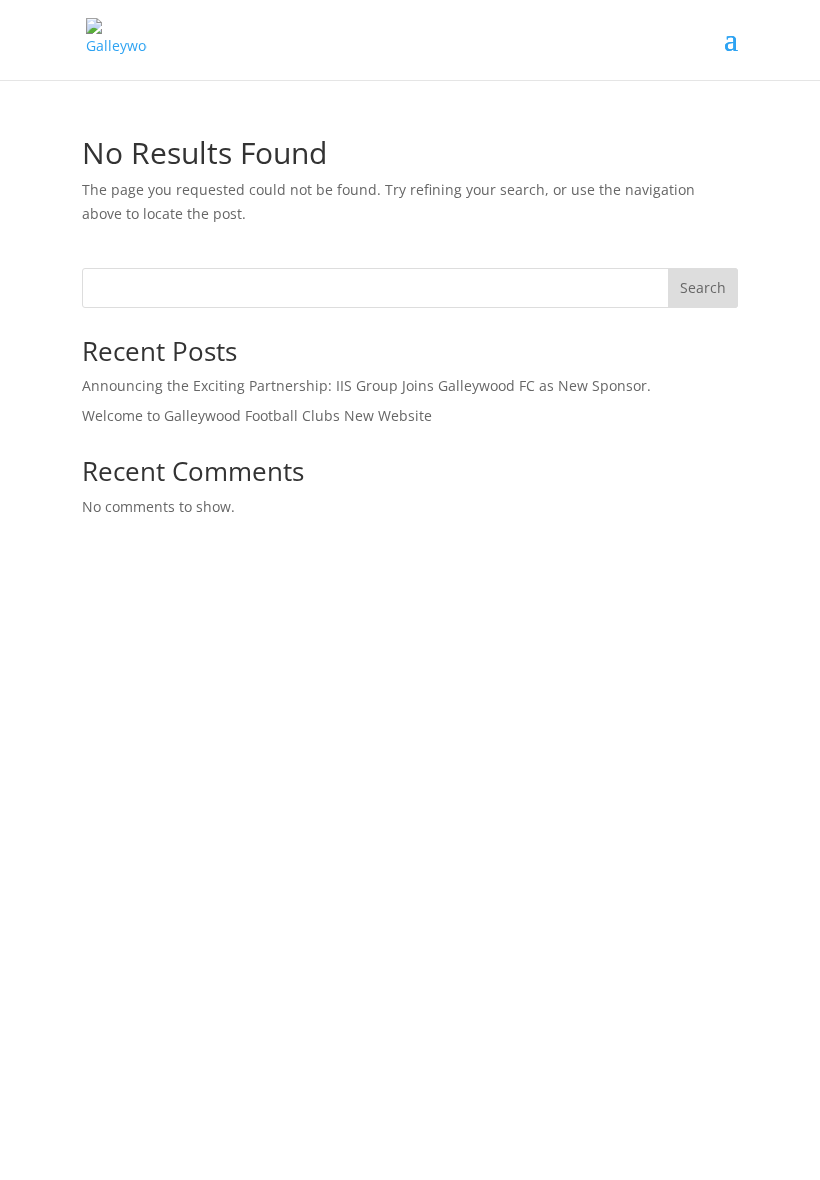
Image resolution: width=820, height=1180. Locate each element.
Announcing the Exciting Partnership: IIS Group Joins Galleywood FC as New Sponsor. (366, 385)
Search (703, 287)
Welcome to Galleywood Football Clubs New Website (257, 415)
